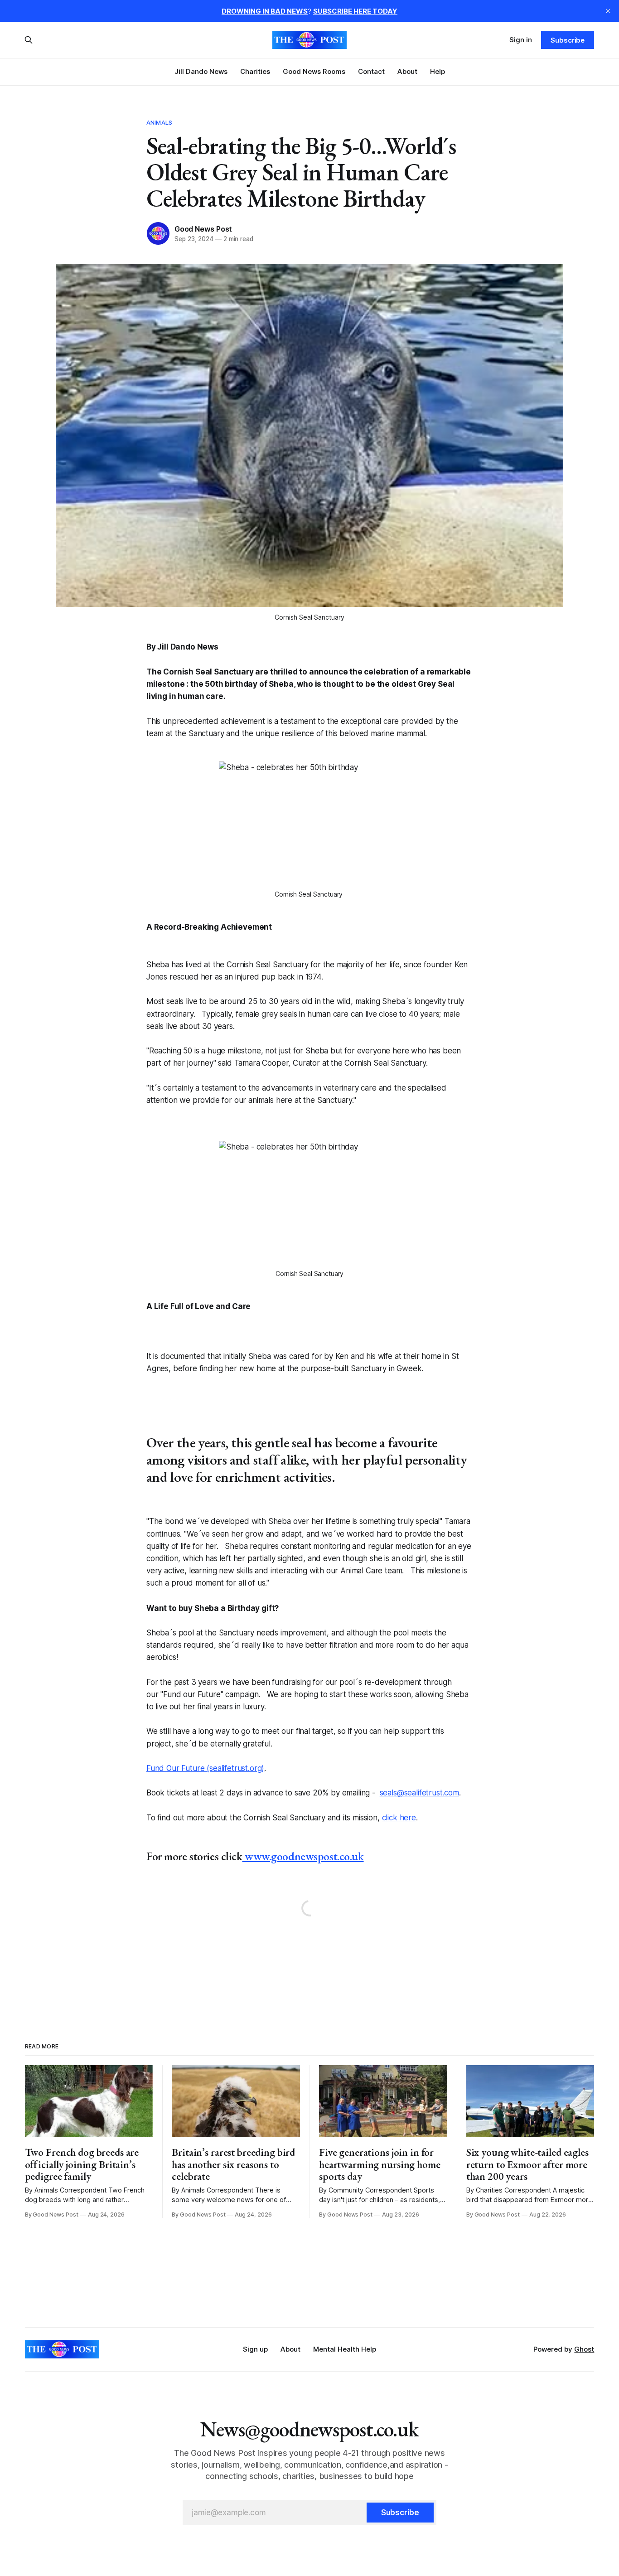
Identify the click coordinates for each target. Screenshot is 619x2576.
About (407, 71)
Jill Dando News (201, 71)
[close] (608, 11)
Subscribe (568, 40)
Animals (159, 122)
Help (438, 71)
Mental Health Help (345, 2349)
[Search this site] (29, 40)
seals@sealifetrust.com (419, 1793)
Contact (371, 71)
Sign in (521, 40)
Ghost (584, 2349)
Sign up (255, 2349)
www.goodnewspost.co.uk (303, 1856)
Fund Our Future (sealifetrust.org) (205, 1768)
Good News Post (203, 229)
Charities (255, 71)
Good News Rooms (314, 71)
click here (399, 1818)
